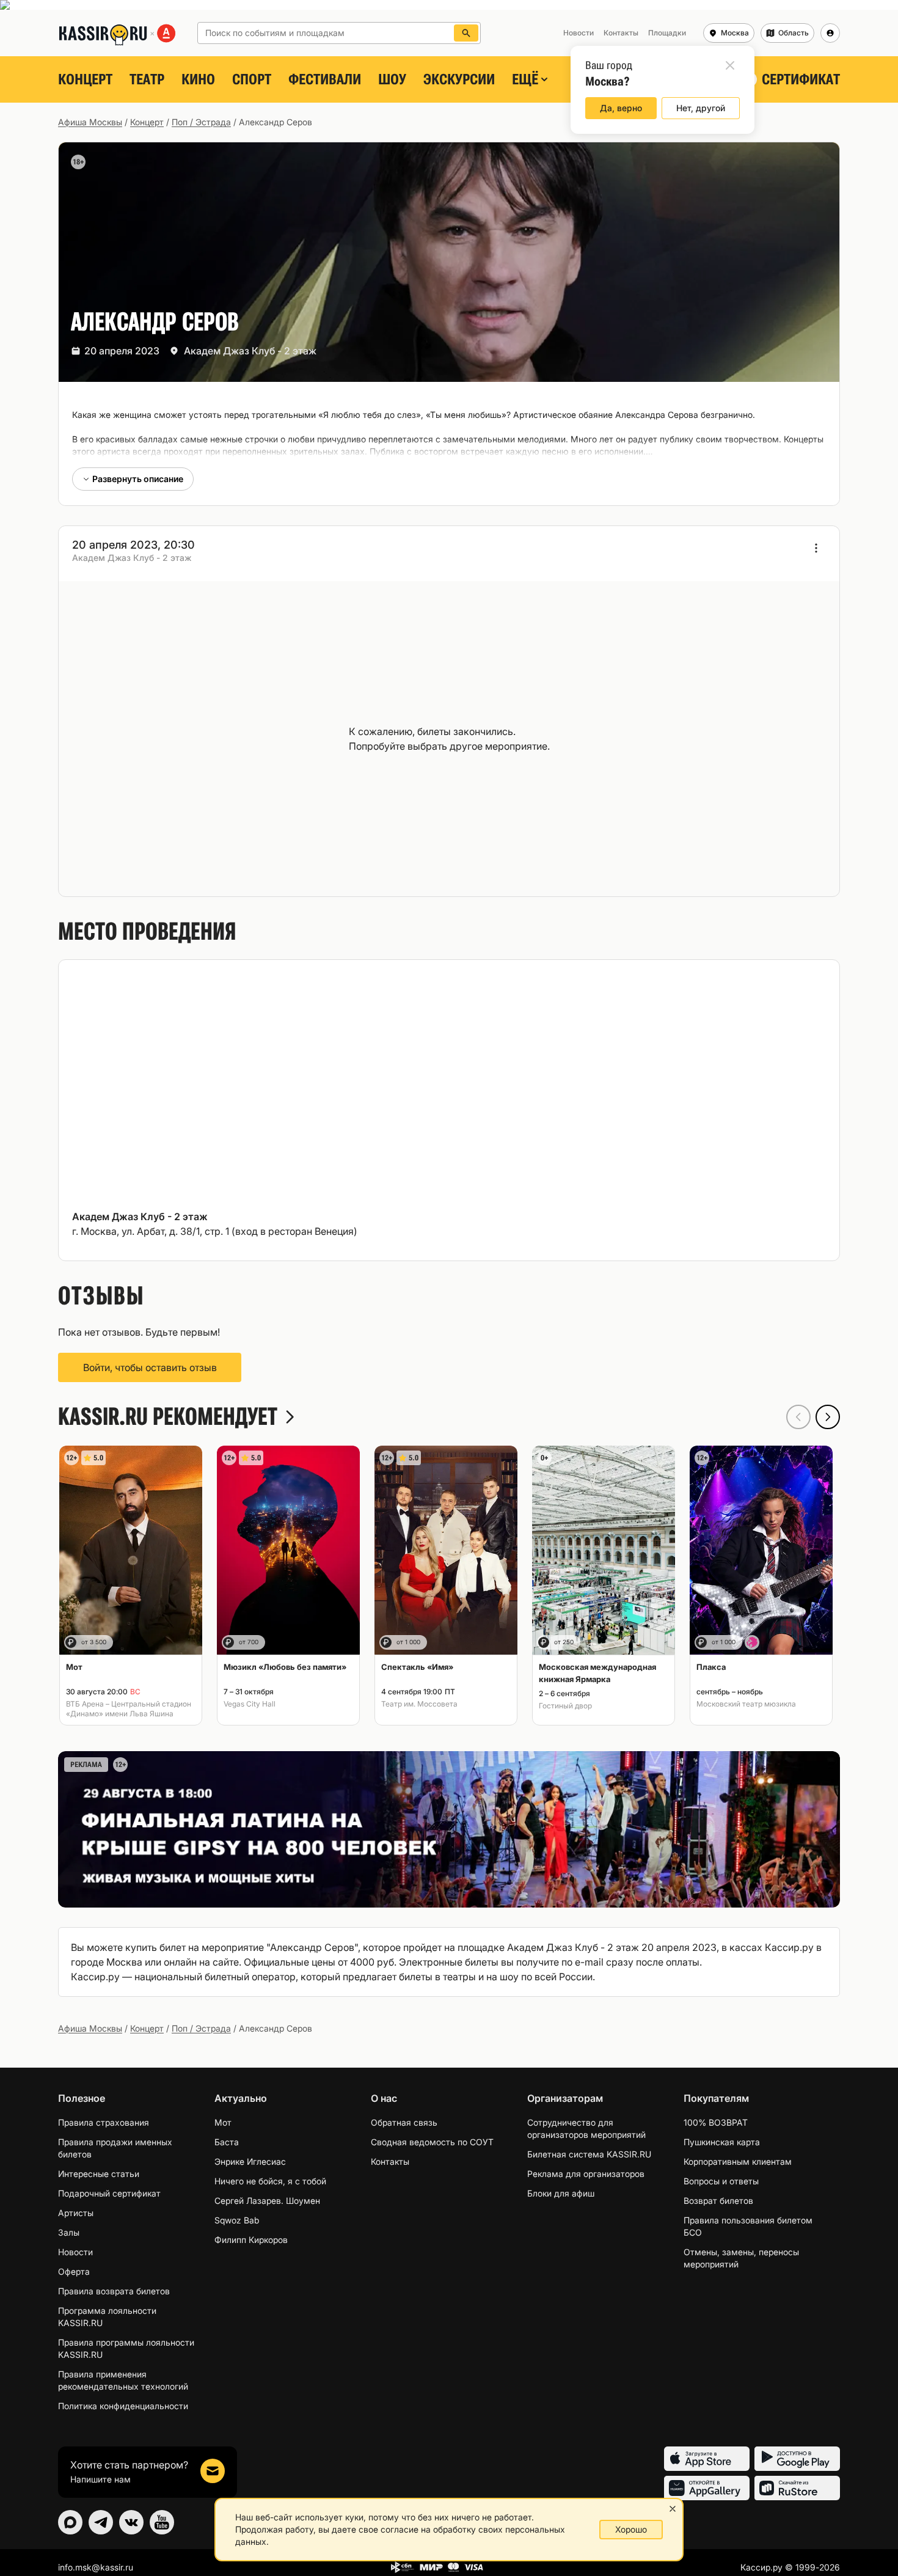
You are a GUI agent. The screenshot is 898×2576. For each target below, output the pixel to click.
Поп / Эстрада (201, 122)
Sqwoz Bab (237, 2220)
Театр (147, 79)
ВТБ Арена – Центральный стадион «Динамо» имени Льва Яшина (129, 1709)
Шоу (392, 79)
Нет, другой (701, 108)
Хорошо (631, 2529)
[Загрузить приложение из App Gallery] (707, 2488)
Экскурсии (459, 79)
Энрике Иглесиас (250, 2161)
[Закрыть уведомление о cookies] (673, 2509)
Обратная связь (404, 2122)
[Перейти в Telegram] (101, 2522)
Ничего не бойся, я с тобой (270, 2181)
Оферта (74, 2271)
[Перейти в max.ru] (70, 2522)
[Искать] (466, 33)
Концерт (85, 79)
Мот (223, 2122)
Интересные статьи (99, 2174)
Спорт (252, 79)
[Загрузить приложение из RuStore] (797, 2488)
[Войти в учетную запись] (830, 33)
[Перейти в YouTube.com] (162, 2522)
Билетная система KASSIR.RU (589, 2154)
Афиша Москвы (90, 122)
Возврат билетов (718, 2201)
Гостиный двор (565, 1706)
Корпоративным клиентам (738, 2161)
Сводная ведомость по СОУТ (432, 2142)
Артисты (76, 2213)
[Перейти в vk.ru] (131, 2522)
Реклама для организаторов (586, 2174)
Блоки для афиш (561, 2193)
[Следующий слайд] (828, 1417)
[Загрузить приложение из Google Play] (797, 2459)
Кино (198, 79)
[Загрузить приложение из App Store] (707, 2459)
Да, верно (621, 108)
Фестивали (325, 79)
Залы (69, 2232)
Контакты (390, 2161)
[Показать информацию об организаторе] (816, 548)
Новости (75, 2252)
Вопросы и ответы (721, 2181)
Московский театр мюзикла (746, 1704)
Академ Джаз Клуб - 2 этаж (250, 351)
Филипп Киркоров (251, 2240)
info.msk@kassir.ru (96, 2567)
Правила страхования (104, 2122)
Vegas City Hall (250, 1704)
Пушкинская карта (722, 2142)
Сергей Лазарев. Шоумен (267, 2201)
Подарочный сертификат (109, 2193)
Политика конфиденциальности (123, 2406)
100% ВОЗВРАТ (716, 2122)
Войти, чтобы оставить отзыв (150, 1367)
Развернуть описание (138, 479)
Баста (227, 2142)
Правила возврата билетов (114, 2291)
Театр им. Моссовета (419, 1704)
